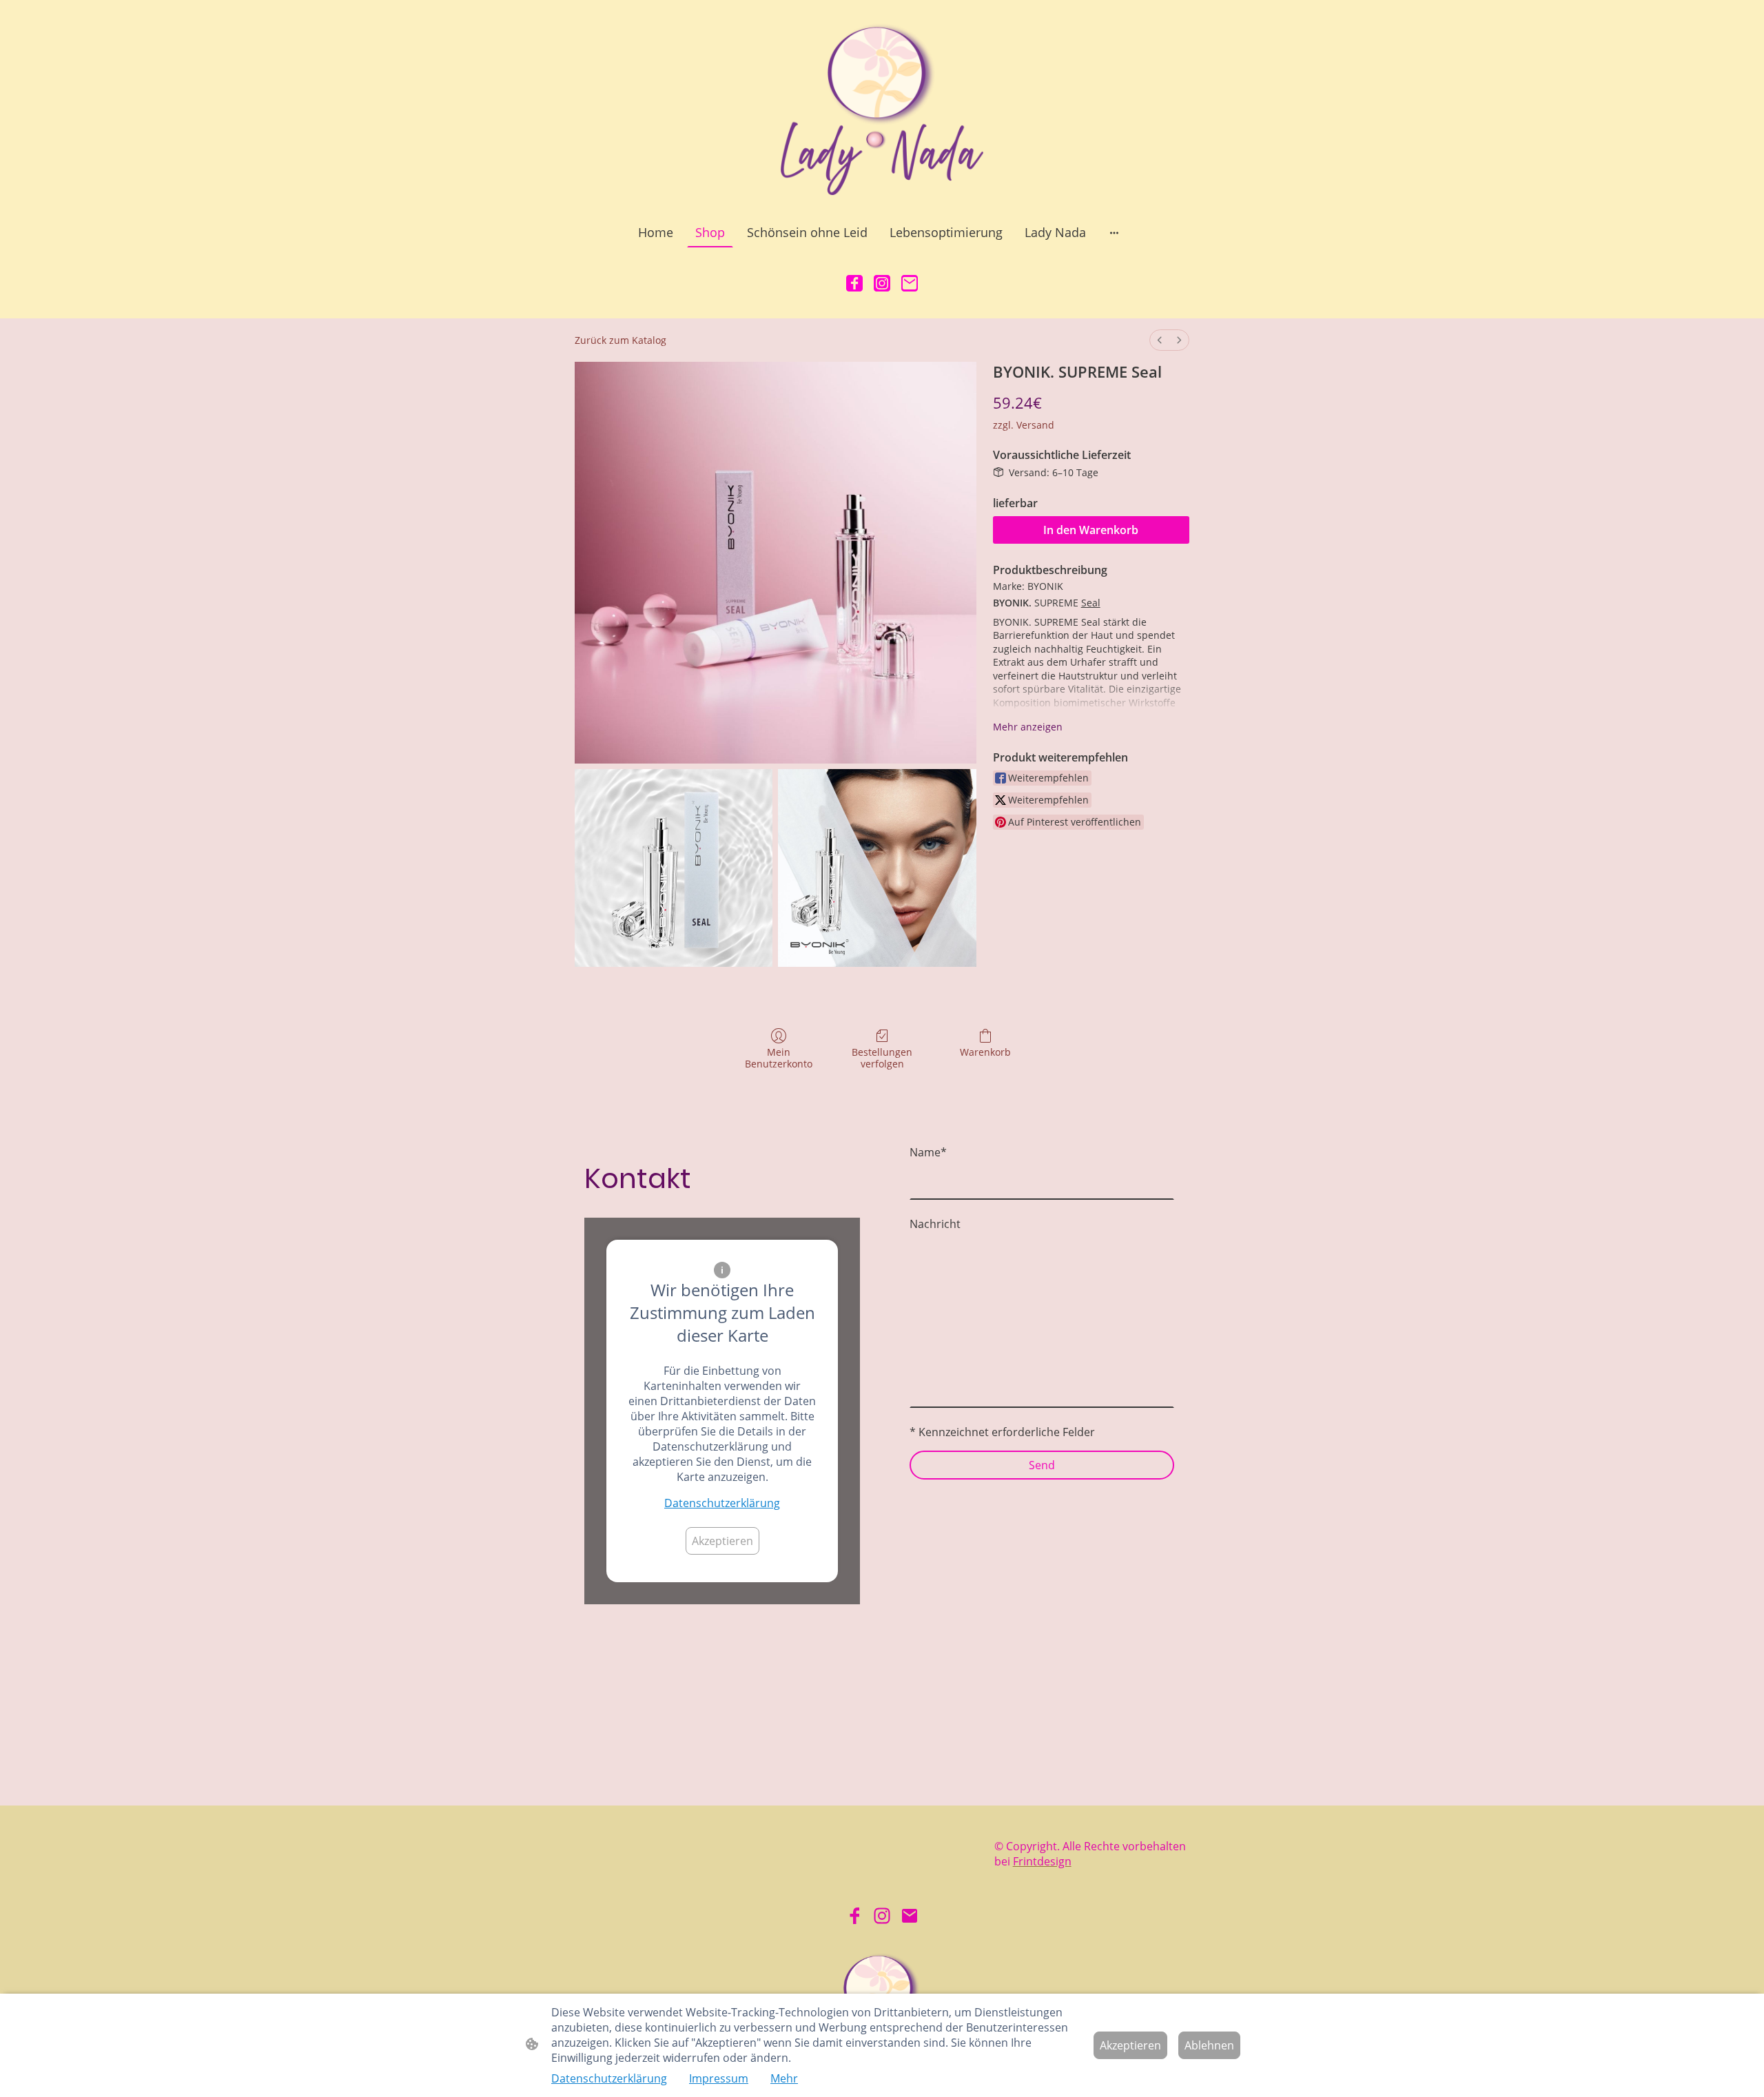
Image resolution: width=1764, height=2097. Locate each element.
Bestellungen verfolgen (882, 1058)
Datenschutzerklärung (722, 1503)
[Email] (910, 283)
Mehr (784, 2078)
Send (1042, 1465)
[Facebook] (854, 283)
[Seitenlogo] (882, 108)
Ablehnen (1209, 2045)
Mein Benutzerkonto (779, 1058)
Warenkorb (985, 1052)
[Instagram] (882, 283)
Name (928, 1152)
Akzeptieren (722, 1541)
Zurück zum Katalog (621, 340)
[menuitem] (1160, 340)
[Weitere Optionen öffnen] (1114, 233)
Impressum (719, 2078)
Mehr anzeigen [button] (1028, 727)
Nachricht (935, 1224)
